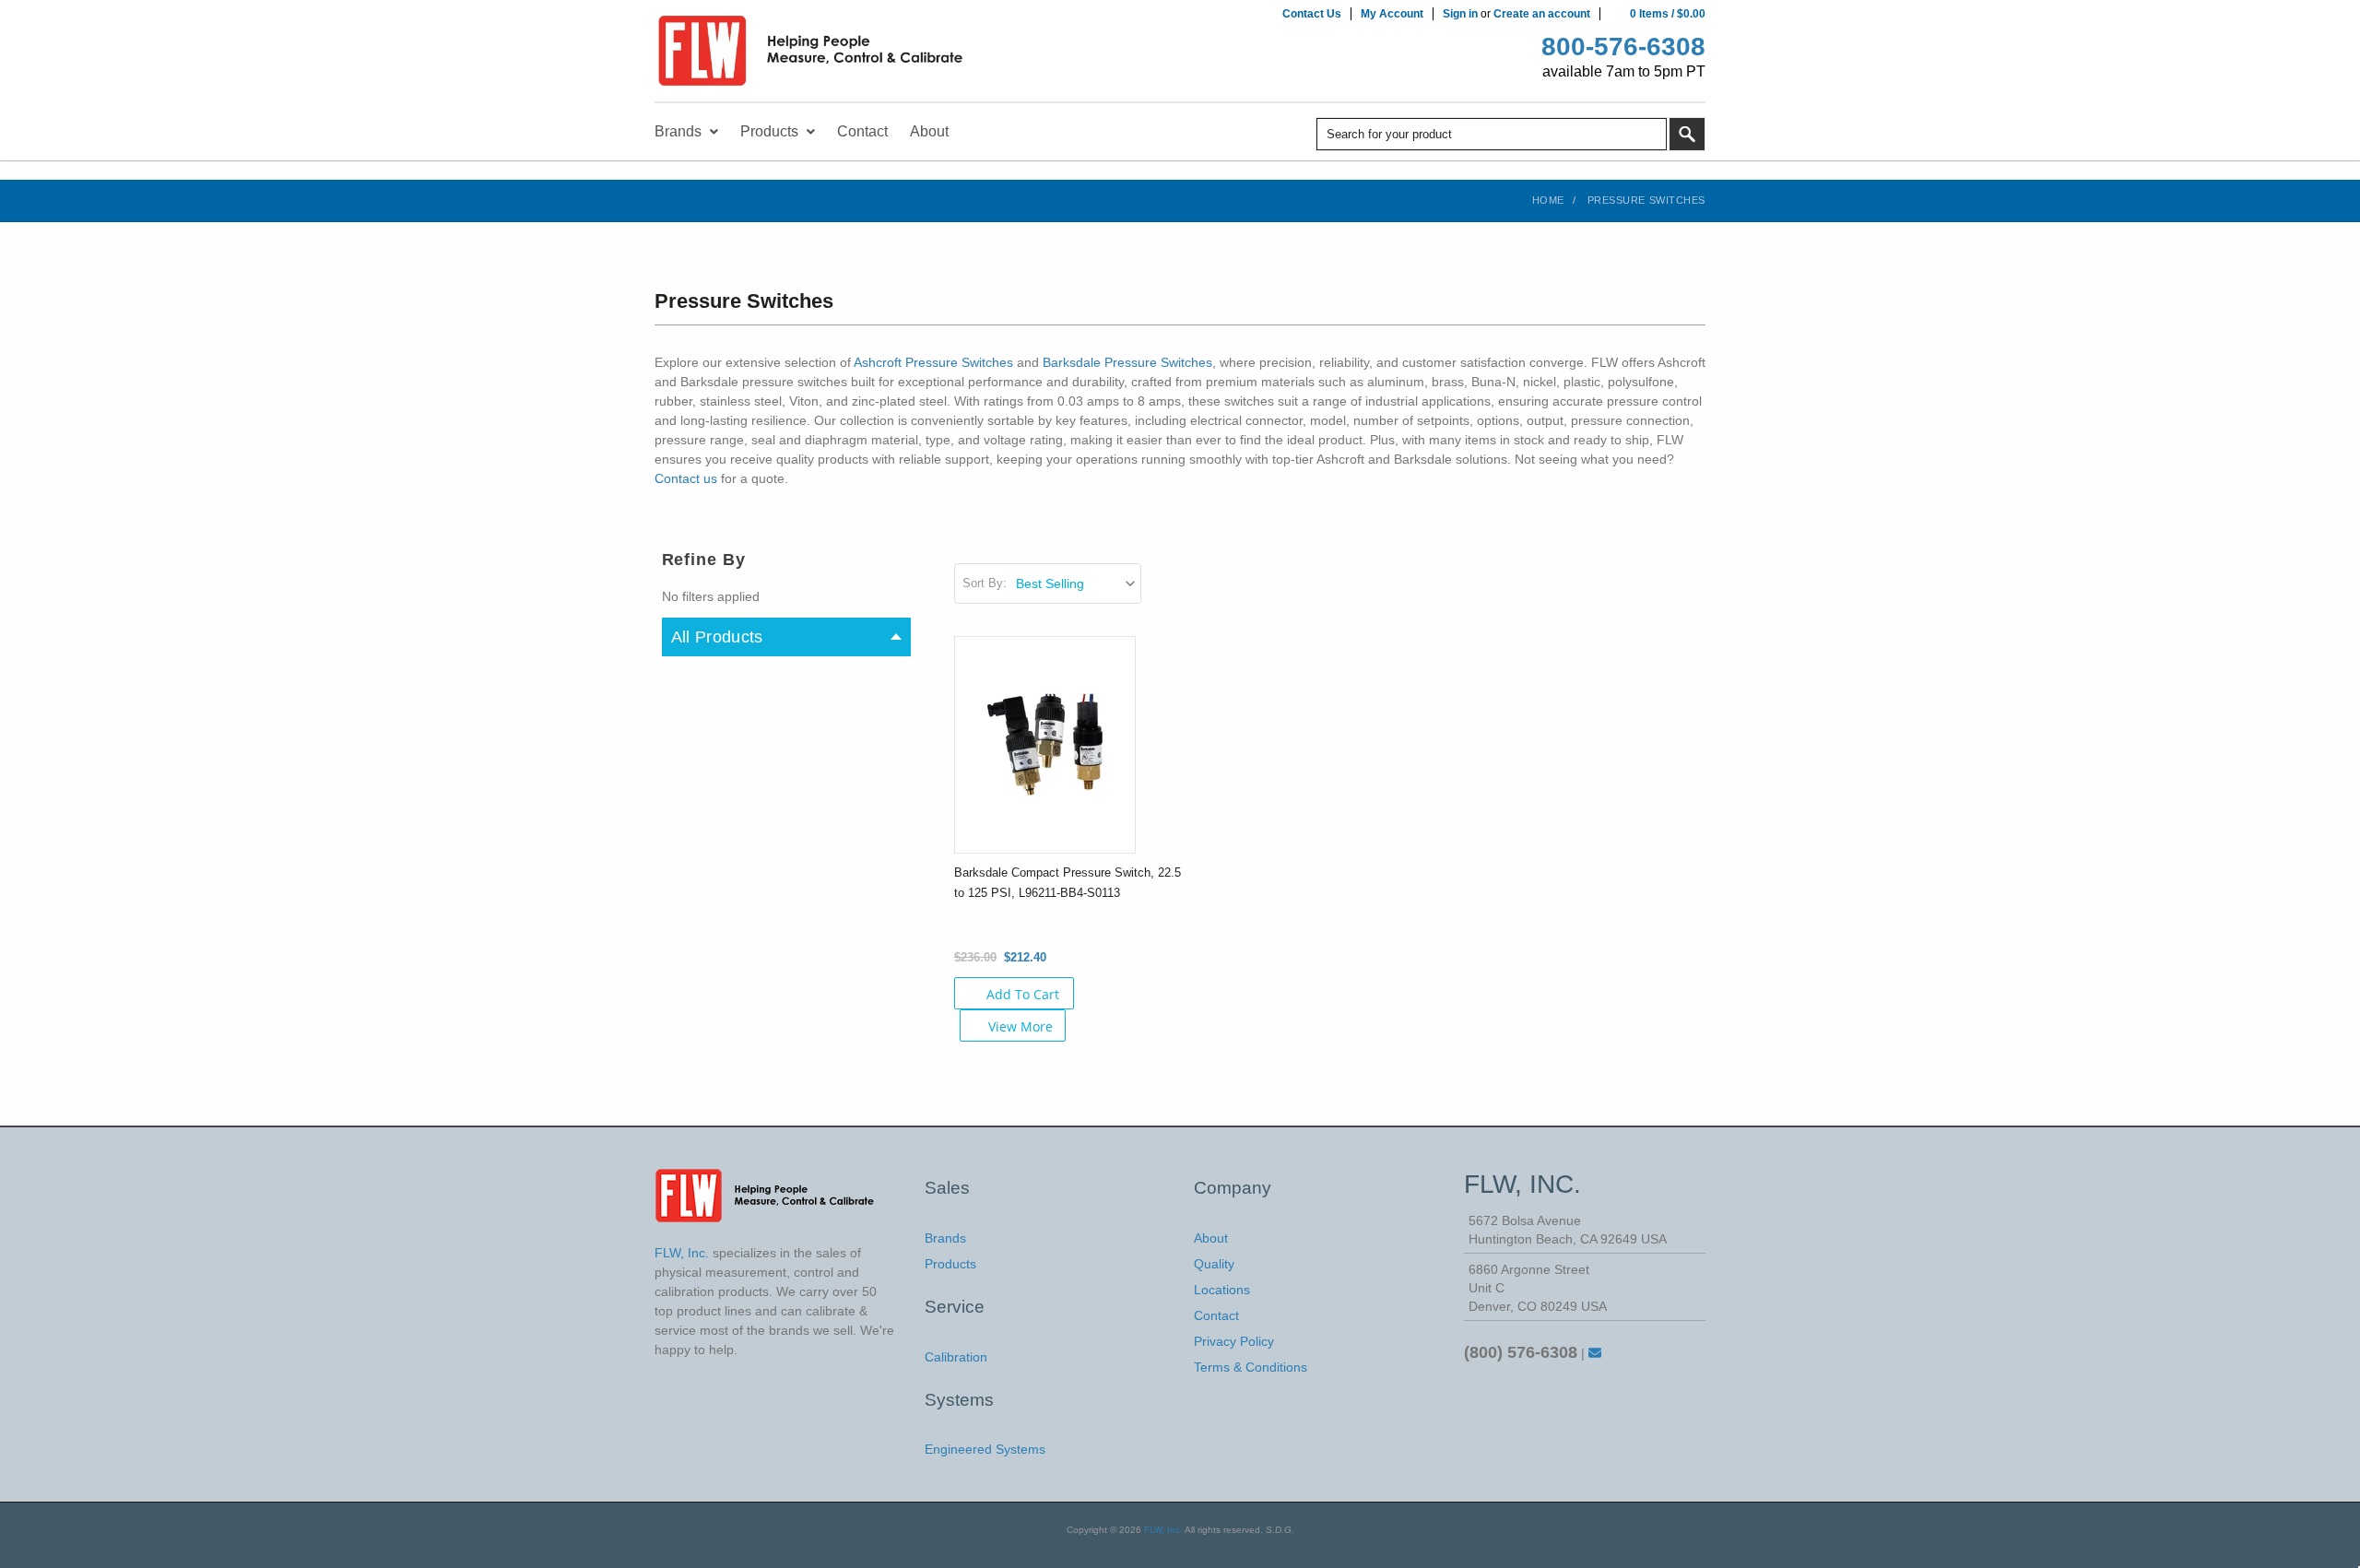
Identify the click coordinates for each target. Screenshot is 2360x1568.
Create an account (1542, 14)
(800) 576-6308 (1521, 1352)
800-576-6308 (1623, 47)
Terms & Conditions (1251, 1367)
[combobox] (1492, 134)
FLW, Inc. (1163, 1530)
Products (950, 1264)
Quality (1214, 1264)
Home (1548, 200)
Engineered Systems (985, 1449)
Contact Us (1312, 14)
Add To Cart (1023, 994)
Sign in (1460, 14)
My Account (1392, 14)
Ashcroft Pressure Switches (933, 362)
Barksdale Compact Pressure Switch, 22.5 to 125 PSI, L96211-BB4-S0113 (1068, 883)
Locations (1222, 1290)
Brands (945, 1238)
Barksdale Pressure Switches (1127, 362)
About (1211, 1238)
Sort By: (985, 583)
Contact (1216, 1315)
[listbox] (1077, 584)
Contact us (686, 478)
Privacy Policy (1234, 1341)
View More (1021, 1026)
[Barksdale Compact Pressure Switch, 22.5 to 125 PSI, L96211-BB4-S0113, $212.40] (1045, 744)
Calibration (956, 1357)
